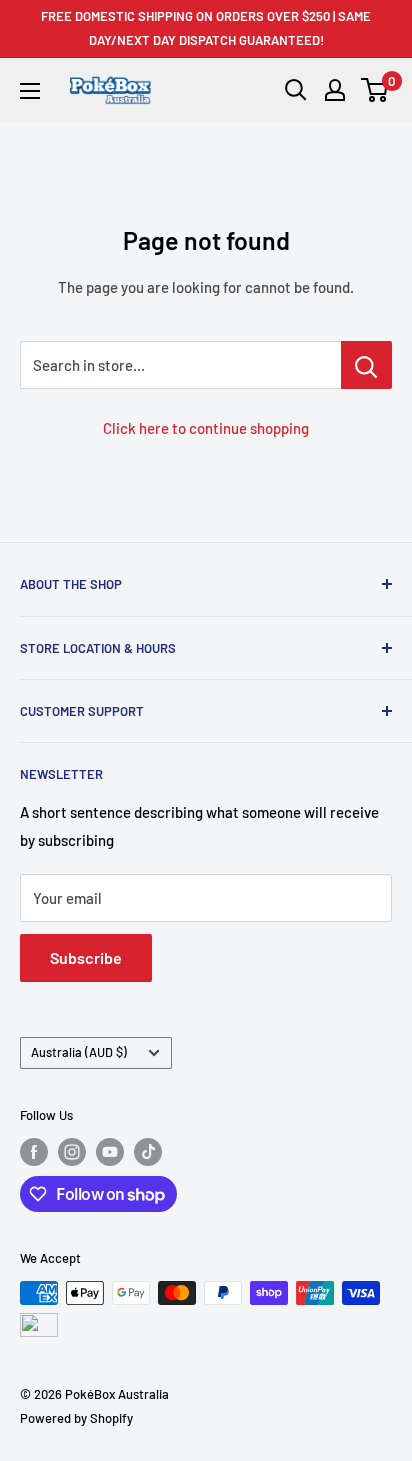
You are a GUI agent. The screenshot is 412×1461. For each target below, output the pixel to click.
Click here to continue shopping (206, 428)
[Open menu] (30, 91)
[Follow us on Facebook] (34, 1152)
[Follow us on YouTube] (110, 1152)
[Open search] (296, 90)
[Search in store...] (366, 365)
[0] (375, 90)
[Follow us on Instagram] (72, 1152)
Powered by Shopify (76, 1418)
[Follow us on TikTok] (148, 1152)
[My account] (335, 90)
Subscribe (86, 957)
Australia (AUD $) (79, 1052)
